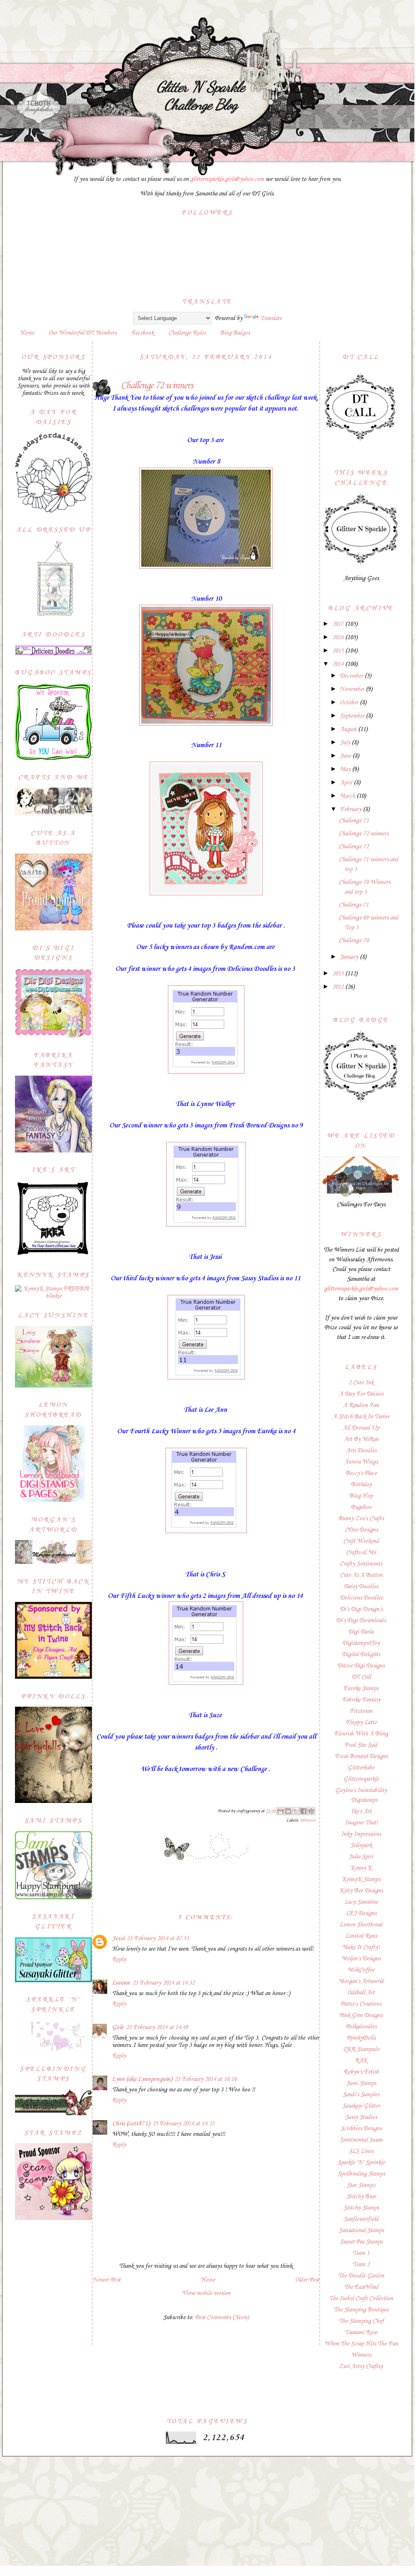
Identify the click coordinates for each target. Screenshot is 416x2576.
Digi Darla (361, 1632)
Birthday (361, 1485)
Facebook (142, 333)
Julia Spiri (361, 1857)
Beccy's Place (361, 1473)
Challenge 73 (354, 821)
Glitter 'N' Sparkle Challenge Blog (201, 95)
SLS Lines (361, 2151)
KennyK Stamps (361, 1879)
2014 (339, 664)
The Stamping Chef (361, 2321)
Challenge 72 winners (364, 834)
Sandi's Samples (361, 2095)
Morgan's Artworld (361, 1981)
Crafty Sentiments (361, 1564)
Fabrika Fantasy (361, 1700)
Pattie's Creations (361, 2004)
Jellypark (361, 1845)
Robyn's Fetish (361, 2072)
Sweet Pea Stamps (361, 2242)
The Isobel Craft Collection (361, 2298)
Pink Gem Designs (361, 2015)
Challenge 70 (354, 941)
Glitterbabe (361, 1768)
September (353, 716)
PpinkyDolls (361, 2038)
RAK (361, 2061)
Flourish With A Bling (361, 1734)
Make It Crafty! (361, 1947)
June (346, 756)
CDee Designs (361, 1530)
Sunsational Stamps (361, 2231)
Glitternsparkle (361, 1779)
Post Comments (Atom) (222, 2318)
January (350, 957)
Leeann (121, 1983)
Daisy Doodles (361, 1587)
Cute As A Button (361, 1575)
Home (27, 333)
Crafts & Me (361, 1553)
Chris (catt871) (131, 2124)
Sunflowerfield (361, 2219)
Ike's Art (361, 1811)
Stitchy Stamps (361, 2208)
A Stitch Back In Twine (361, 1417)
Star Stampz (361, 2185)
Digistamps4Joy (361, 1643)
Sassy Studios (361, 2117)
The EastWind (361, 2287)
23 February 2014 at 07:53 (158, 1938)
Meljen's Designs (361, 1959)
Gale (118, 2027)
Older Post (307, 2280)
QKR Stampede (361, 2049)
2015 (339, 651)
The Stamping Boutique (361, 2310)
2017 (339, 624)
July (346, 743)
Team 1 (361, 2253)
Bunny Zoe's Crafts (361, 1519)
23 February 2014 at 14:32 (163, 1983)
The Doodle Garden (361, 2276)
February (351, 809)
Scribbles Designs (361, 2129)
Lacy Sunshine (361, 1902)
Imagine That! (361, 1823)
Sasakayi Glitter (361, 2106)
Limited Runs (361, 1936)
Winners (308, 1821)
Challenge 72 (354, 847)
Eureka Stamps (361, 1688)
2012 (339, 987)
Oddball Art (361, 1993)
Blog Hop (361, 1496)
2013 (339, 974)
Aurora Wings (361, 1462)
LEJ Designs (361, 1913)
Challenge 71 (354, 905)
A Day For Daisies (361, 1394)
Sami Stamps (361, 2083)
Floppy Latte (361, 1722)
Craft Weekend (361, 1541)
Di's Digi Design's (361, 1609)
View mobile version (206, 2293)
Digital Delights (361, 1654)
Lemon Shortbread (361, 1925)
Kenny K (361, 1868)
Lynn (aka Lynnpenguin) (142, 2079)
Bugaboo (361, 1507)
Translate (271, 318)
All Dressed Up (361, 1428)
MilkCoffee (361, 1970)
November (353, 689)
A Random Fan (361, 1405)
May (346, 769)
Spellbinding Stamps (361, 2174)
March (348, 796)
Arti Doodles (361, 1451)
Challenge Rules (187, 333)
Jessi (118, 1938)
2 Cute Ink (361, 1383)
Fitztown (361, 1711)
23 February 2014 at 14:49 (157, 2027)
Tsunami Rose (361, 2332)
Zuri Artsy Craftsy (361, 2366)
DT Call (361, 1677)
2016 (339, 638)
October (350, 703)
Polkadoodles (361, 2027)
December (352, 676)
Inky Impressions (361, 1834)
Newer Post (107, 2280)
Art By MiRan (361, 1439)
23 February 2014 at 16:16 (206, 2079)
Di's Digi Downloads (361, 1621)
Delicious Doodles (361, 1598)
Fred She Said (361, 1745)
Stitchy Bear (361, 2197)
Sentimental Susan (361, 2140)
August (349, 729)
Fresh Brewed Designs (361, 1756)
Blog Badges (235, 333)
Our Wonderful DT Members (83, 333)
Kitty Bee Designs (361, 1891)
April (347, 783)
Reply (119, 1960)
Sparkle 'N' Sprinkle (361, 2163)
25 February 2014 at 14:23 (183, 2124)
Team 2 (361, 2265)
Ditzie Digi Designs (361, 1666)
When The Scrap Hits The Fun (361, 2344)
